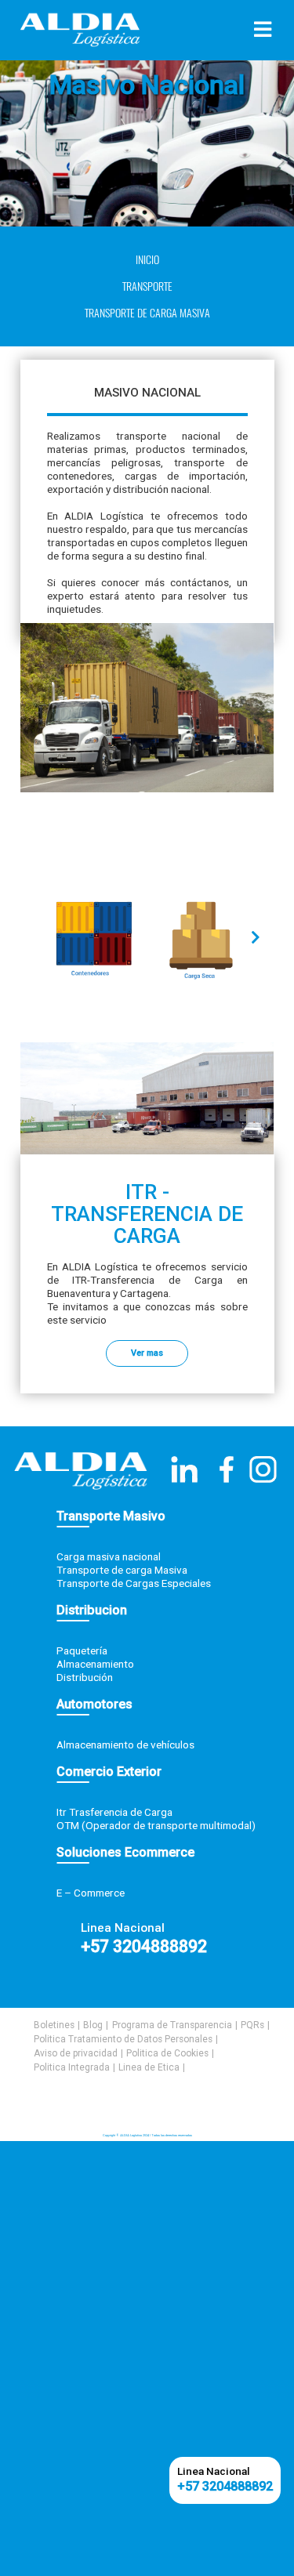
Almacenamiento (95, 1664)
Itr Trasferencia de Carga (114, 1812)
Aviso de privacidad (76, 2053)
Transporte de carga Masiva (122, 1570)
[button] (256, 937)
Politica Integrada (72, 2067)
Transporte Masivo (111, 1516)
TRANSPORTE (147, 286)
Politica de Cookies (167, 2053)
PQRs (252, 2025)
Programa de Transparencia (172, 2025)
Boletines (54, 2025)
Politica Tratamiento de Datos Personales (123, 2039)
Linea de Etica (149, 2067)
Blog (93, 2025)
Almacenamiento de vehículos (125, 1745)
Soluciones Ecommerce (125, 1852)
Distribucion (92, 1610)
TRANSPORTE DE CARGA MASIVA (147, 313)
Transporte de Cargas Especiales (134, 1583)
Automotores (94, 1704)
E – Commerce (91, 1893)
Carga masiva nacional (109, 1556)
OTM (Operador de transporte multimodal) (156, 1825)
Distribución (85, 1677)
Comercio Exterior (109, 1772)
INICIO (147, 260)
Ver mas (147, 1353)
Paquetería (82, 1650)
